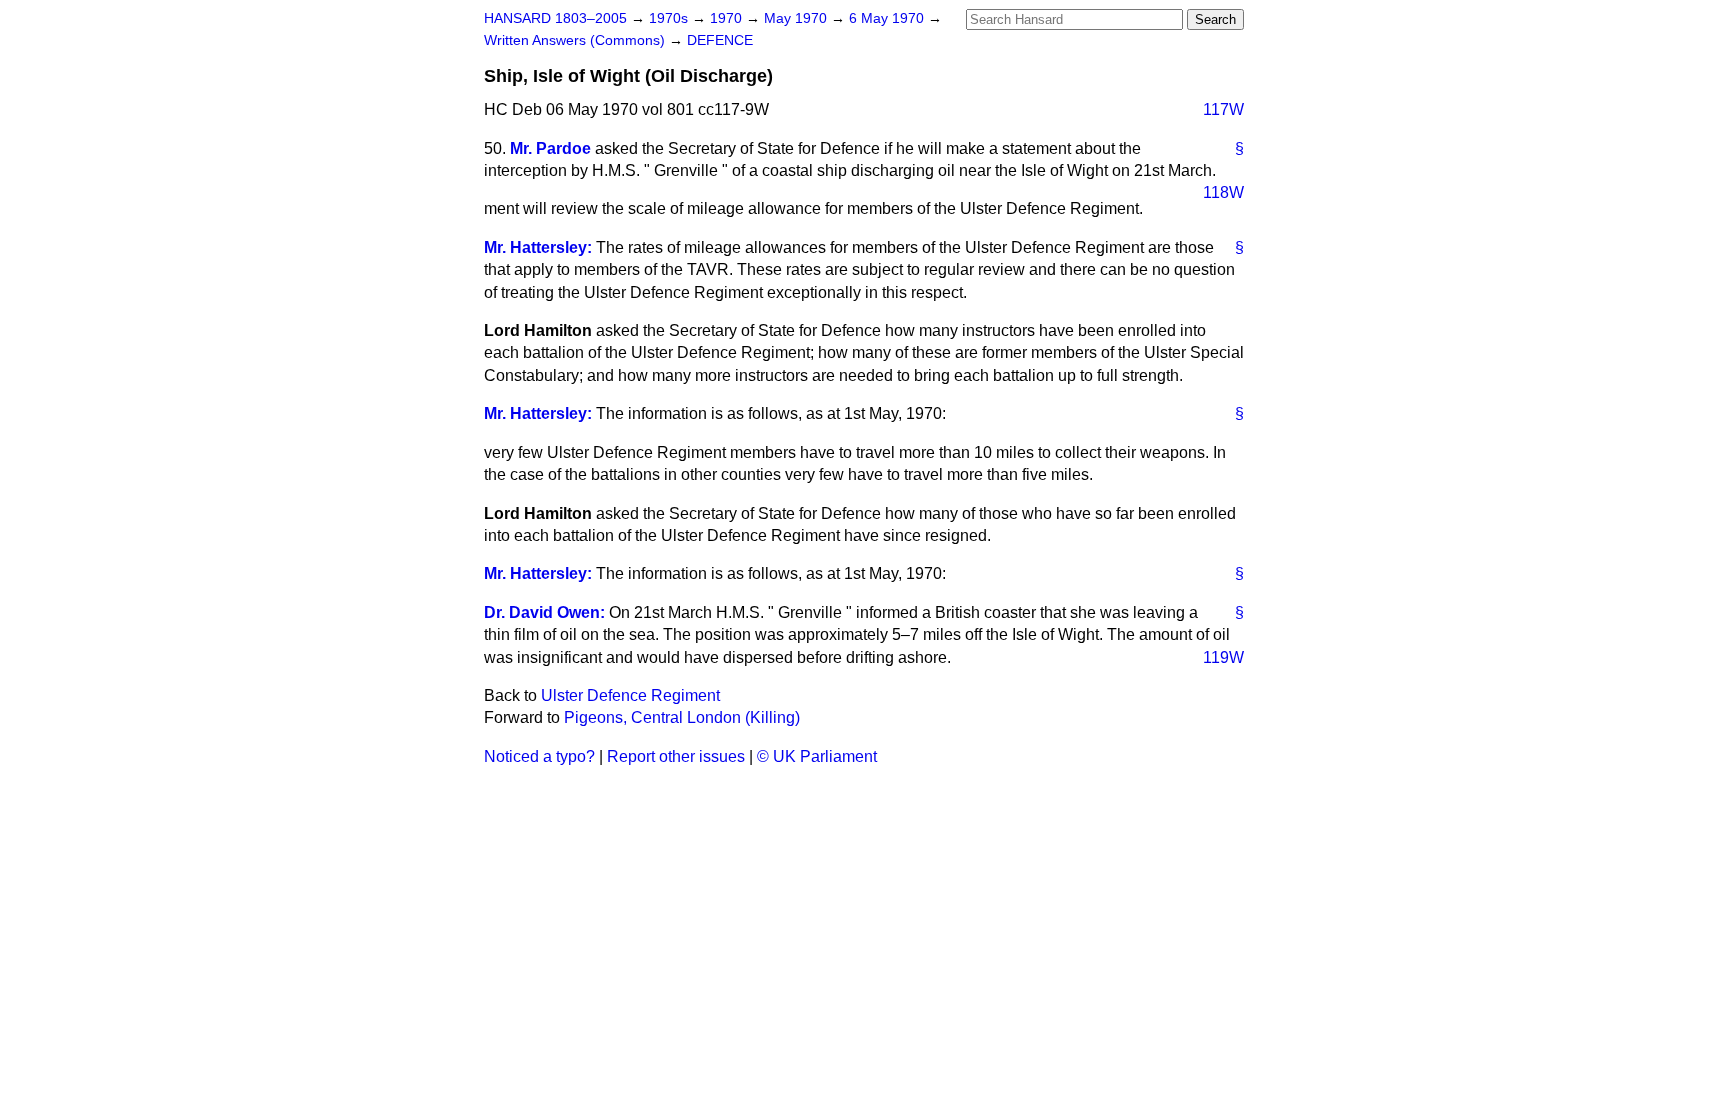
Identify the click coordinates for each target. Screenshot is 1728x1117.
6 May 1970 (888, 18)
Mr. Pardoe (550, 148)
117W (1223, 109)
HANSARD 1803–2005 (555, 18)
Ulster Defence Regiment (630, 695)
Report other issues (676, 756)
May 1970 (797, 18)
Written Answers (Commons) (576, 40)
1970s (670, 18)
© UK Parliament (817, 756)
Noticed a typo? (539, 756)
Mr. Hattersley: (538, 247)
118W (1223, 192)
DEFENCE (720, 40)
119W (1223, 657)
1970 (728, 18)
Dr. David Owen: (544, 612)
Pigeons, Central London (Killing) (682, 717)
